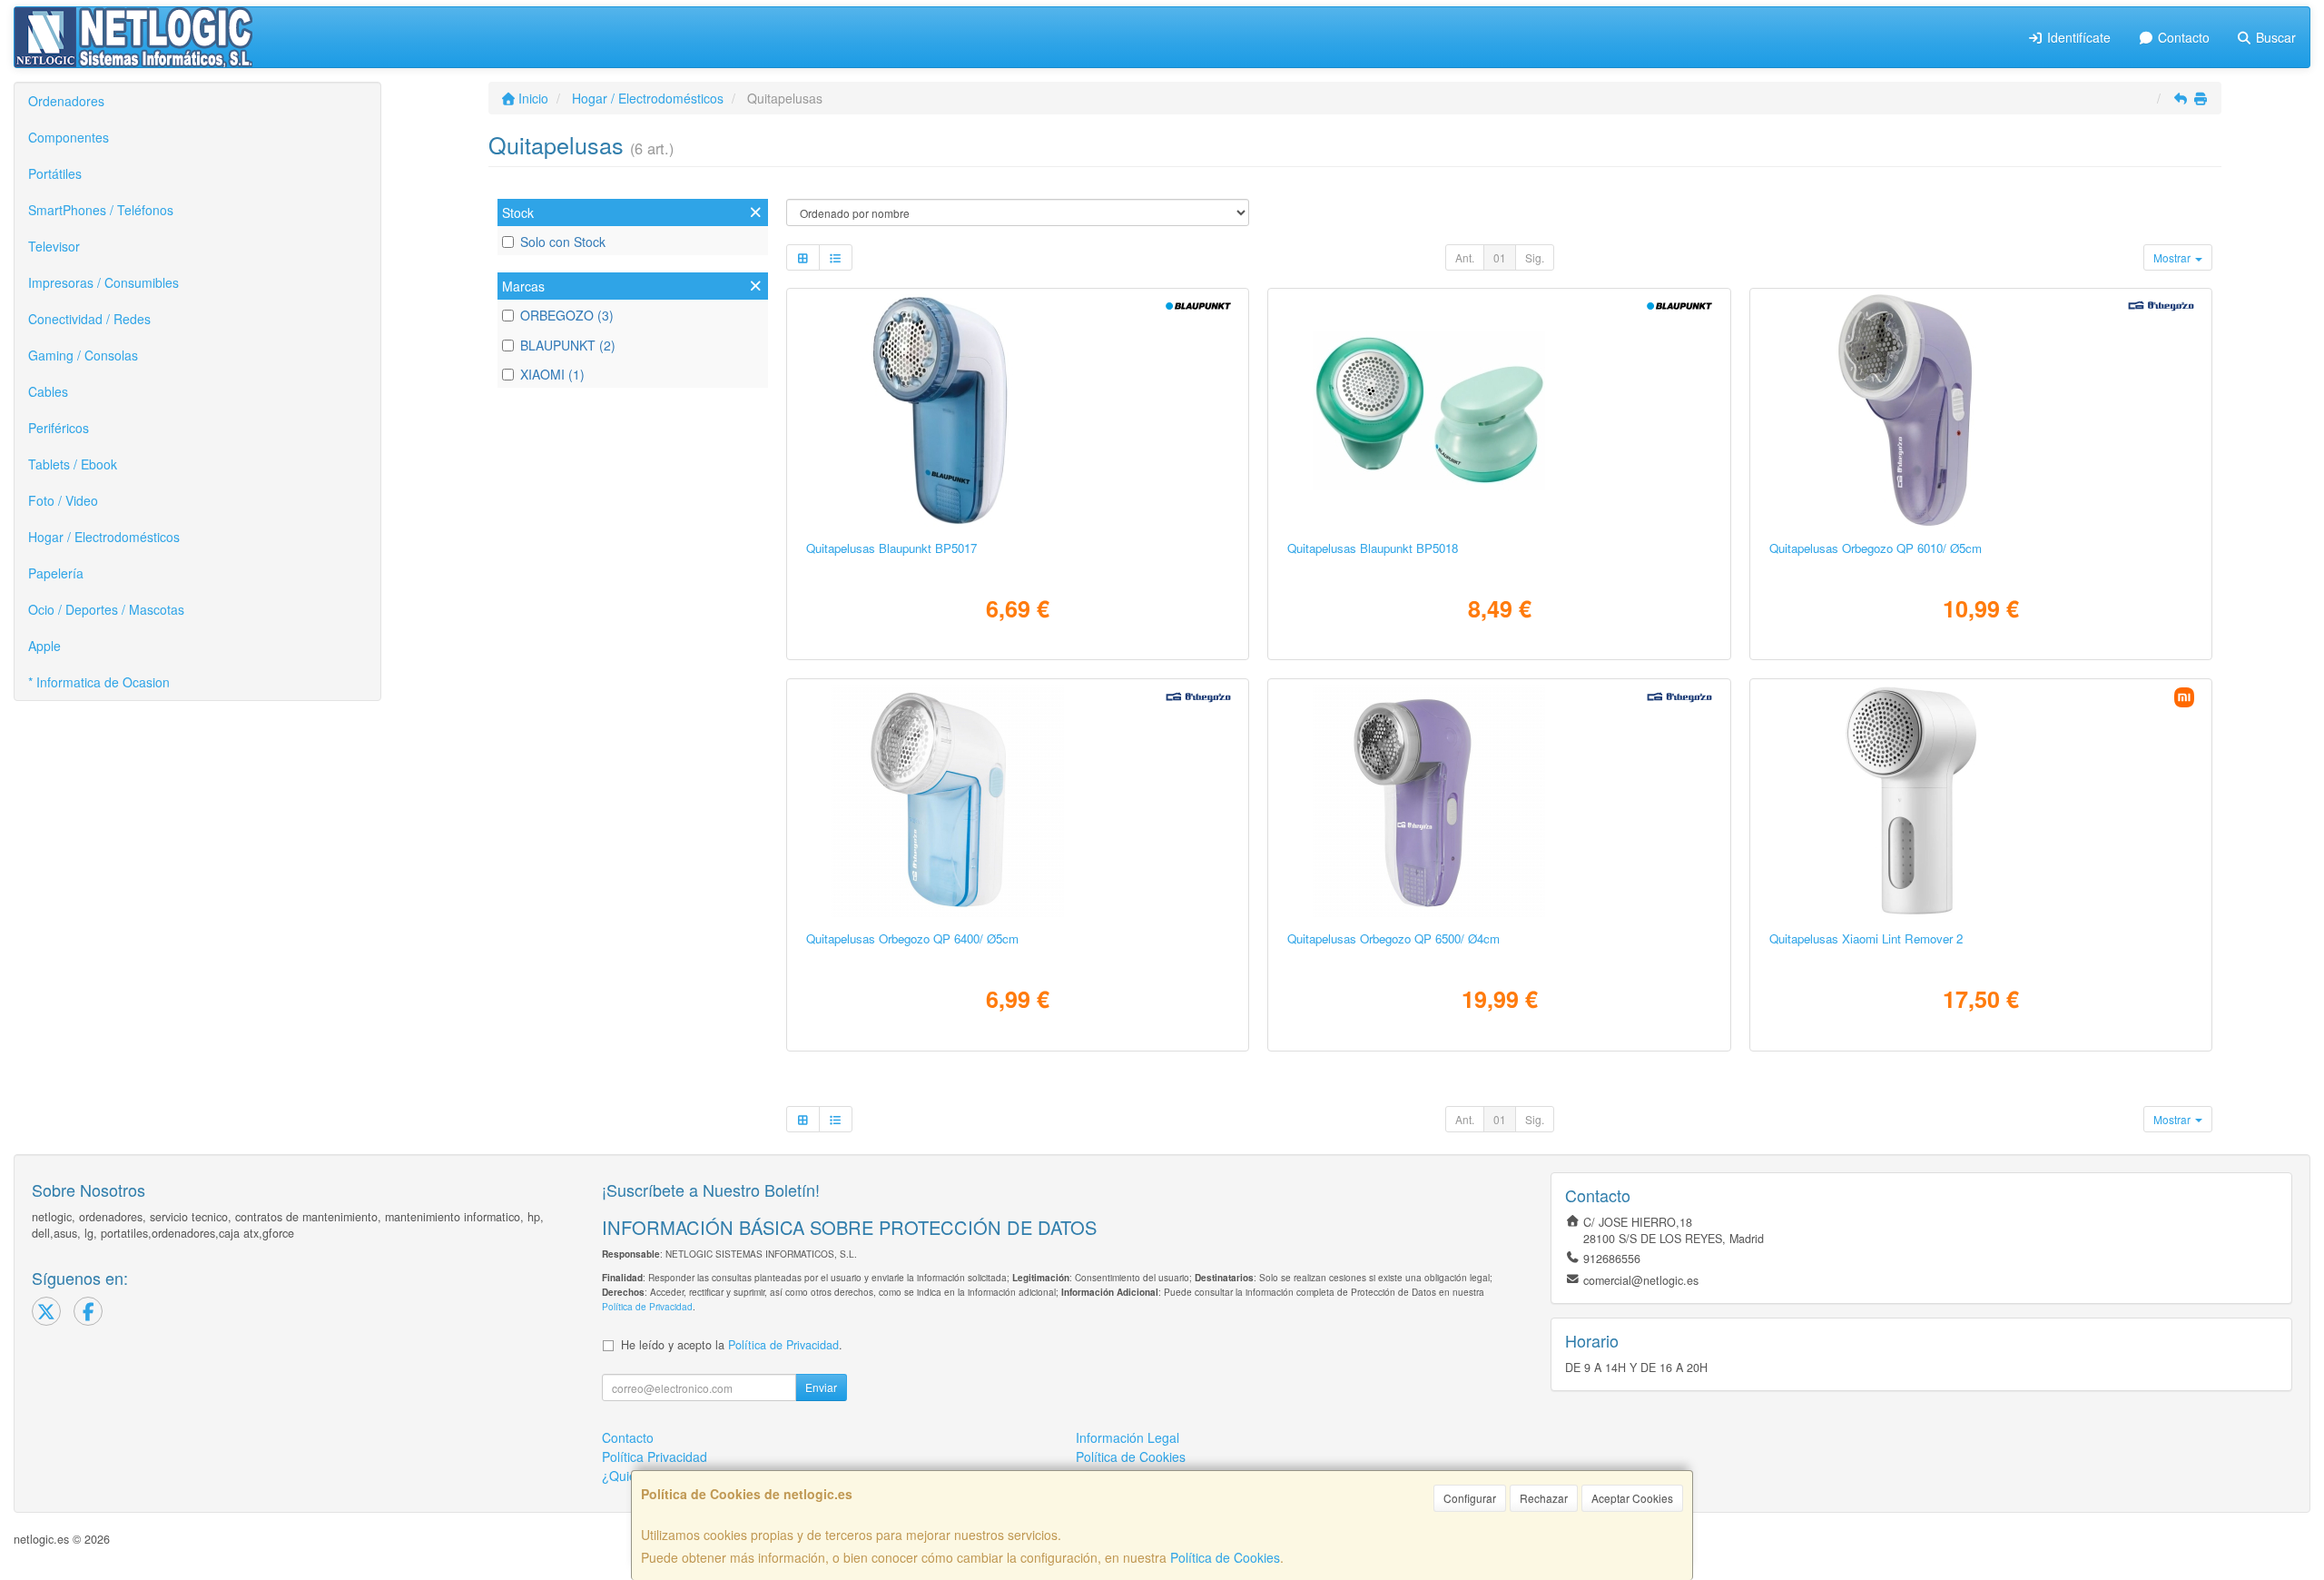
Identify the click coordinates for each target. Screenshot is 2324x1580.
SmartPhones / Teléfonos (101, 210)
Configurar (1470, 1498)
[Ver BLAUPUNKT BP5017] (1018, 410)
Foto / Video (63, 500)
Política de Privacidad (647, 1306)
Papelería (56, 573)
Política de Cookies (1225, 1557)
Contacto (2182, 37)
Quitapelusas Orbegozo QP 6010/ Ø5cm (1876, 548)
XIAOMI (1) (552, 374)
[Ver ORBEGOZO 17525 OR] (1018, 801)
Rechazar (1544, 1498)
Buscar (2274, 37)
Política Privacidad (655, 1457)
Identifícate (2077, 37)
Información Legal (1128, 1437)
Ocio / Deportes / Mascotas (106, 609)
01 (1500, 257)
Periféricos (59, 428)
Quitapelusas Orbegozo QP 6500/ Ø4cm (1393, 938)
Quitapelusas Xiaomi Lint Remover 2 (1866, 938)
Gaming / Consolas (83, 355)
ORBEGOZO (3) (567, 315)
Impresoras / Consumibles (103, 282)
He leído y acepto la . (732, 1345)
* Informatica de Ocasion (99, 682)
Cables (48, 391)
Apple (44, 646)
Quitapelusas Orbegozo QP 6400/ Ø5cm (912, 938)
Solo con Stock (563, 242)
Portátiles (55, 173)
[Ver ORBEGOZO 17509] (1499, 801)
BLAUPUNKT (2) (568, 345)
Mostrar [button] (2173, 257)
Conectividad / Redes (89, 319)
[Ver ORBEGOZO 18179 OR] (1981, 410)
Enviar (821, 1387)
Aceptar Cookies (1632, 1498)
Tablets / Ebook (73, 464)
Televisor (54, 246)
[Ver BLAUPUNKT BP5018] (1499, 410)
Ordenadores (66, 101)
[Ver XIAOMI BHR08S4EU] (1981, 801)
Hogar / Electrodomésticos (104, 537)
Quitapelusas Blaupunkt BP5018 (1373, 548)
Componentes (69, 137)
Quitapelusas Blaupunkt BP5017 (891, 548)
